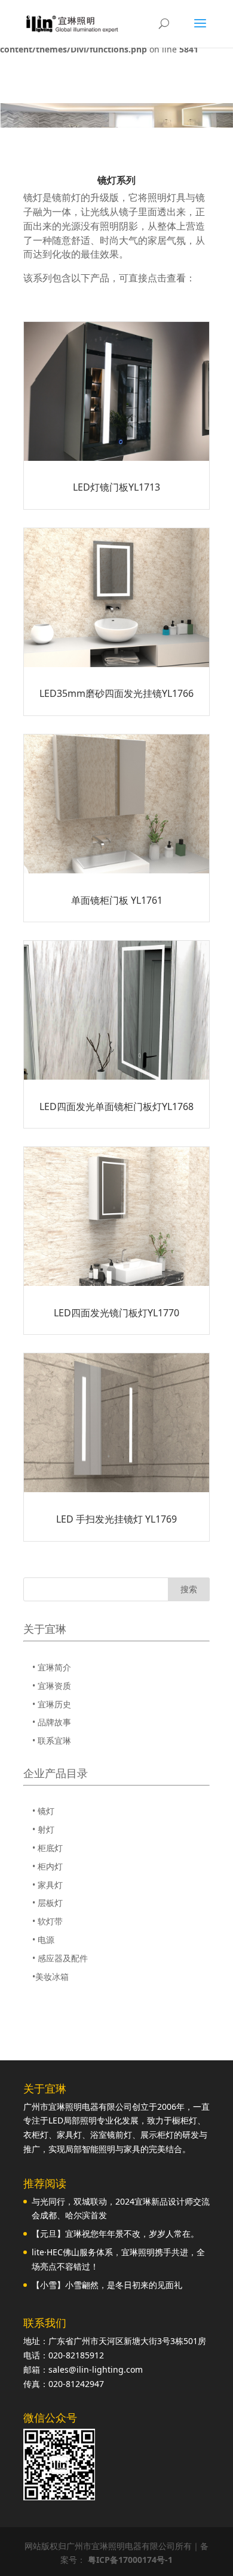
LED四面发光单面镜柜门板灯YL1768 (116, 1106)
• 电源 (43, 1940)
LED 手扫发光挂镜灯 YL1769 (116, 1519)
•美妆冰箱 (50, 1977)
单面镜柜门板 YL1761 (117, 900)
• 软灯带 (47, 1921)
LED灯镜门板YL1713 (116, 487)
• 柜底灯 (47, 1848)
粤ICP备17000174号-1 (130, 2560)
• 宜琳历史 (52, 1704)
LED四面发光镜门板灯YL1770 (116, 1313)
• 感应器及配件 (60, 1958)
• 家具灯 (47, 1885)
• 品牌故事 (52, 1722)
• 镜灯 (43, 1811)
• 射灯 (43, 1829)
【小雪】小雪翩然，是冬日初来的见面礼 (107, 2285)
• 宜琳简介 (52, 1667)
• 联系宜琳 (52, 1740)
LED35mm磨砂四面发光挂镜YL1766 (116, 693)
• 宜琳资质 (52, 1686)
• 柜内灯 (47, 1866)
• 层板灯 (47, 1903)
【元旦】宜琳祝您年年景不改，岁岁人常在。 (115, 2234)
